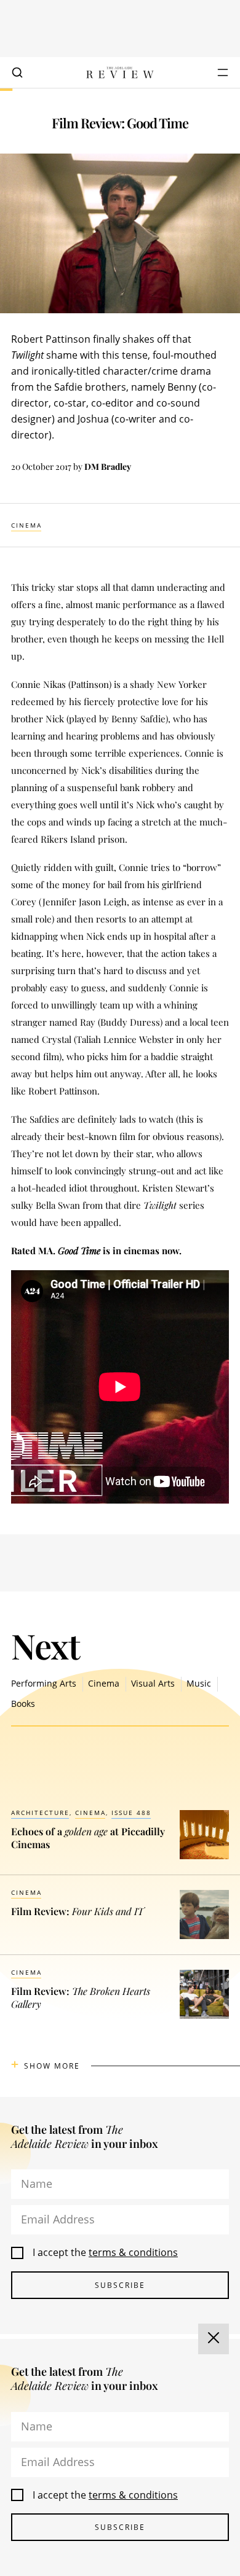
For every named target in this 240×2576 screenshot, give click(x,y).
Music (199, 1683)
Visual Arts (153, 1683)
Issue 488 (131, 1813)
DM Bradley (108, 466)
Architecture (40, 1813)
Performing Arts (44, 1683)
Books (23, 1704)
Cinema (26, 525)
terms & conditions (133, 2252)
